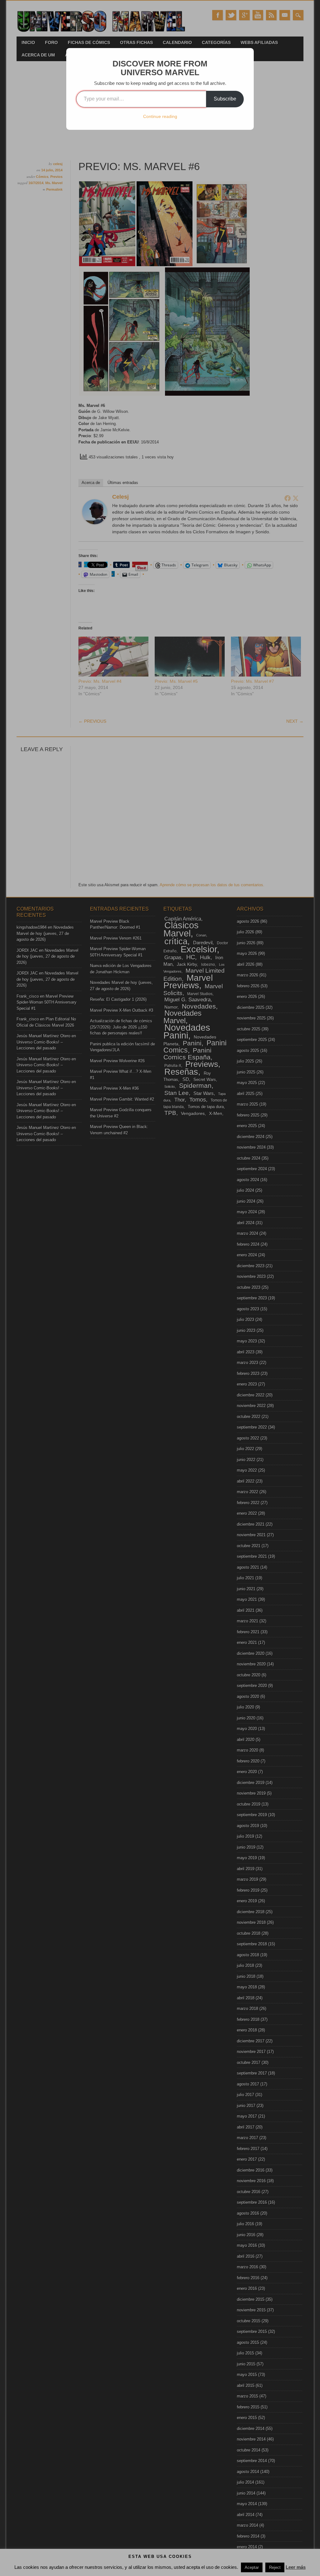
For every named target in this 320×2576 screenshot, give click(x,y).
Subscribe (225, 99)
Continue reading (160, 116)
